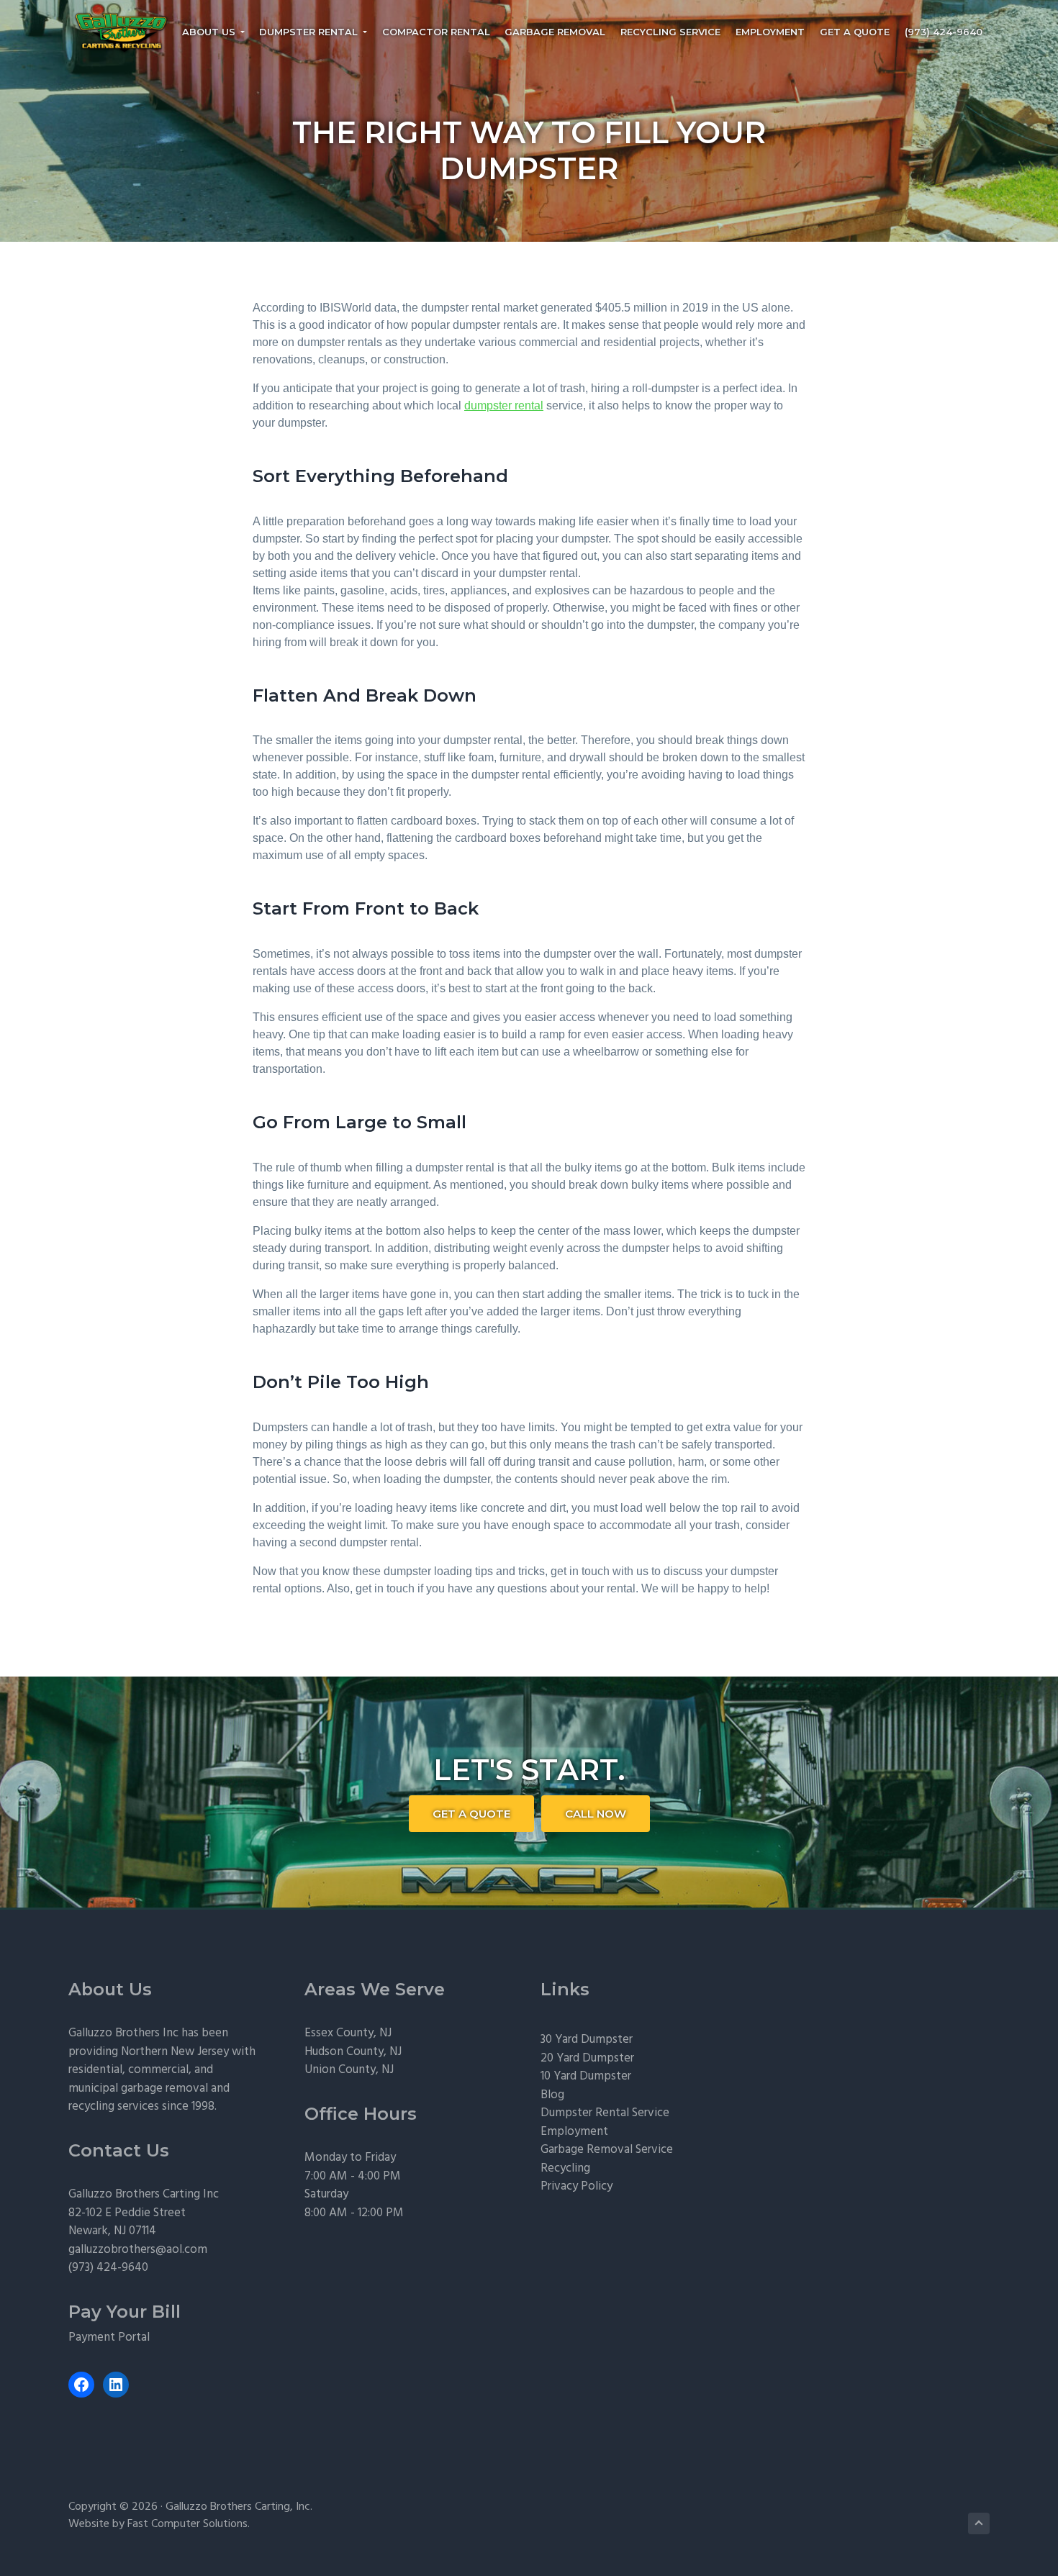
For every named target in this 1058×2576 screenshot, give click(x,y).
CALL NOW (596, 1814)
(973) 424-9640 (108, 2268)
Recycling (565, 2168)
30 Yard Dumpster (587, 2040)
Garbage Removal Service (607, 2150)
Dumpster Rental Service (605, 2113)
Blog (552, 2095)
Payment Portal (109, 2337)
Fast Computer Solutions (187, 2524)
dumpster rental (504, 405)
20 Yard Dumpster (587, 2058)
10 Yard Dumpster (586, 2076)
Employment (574, 2132)
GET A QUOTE (471, 1814)
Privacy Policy (577, 2186)
